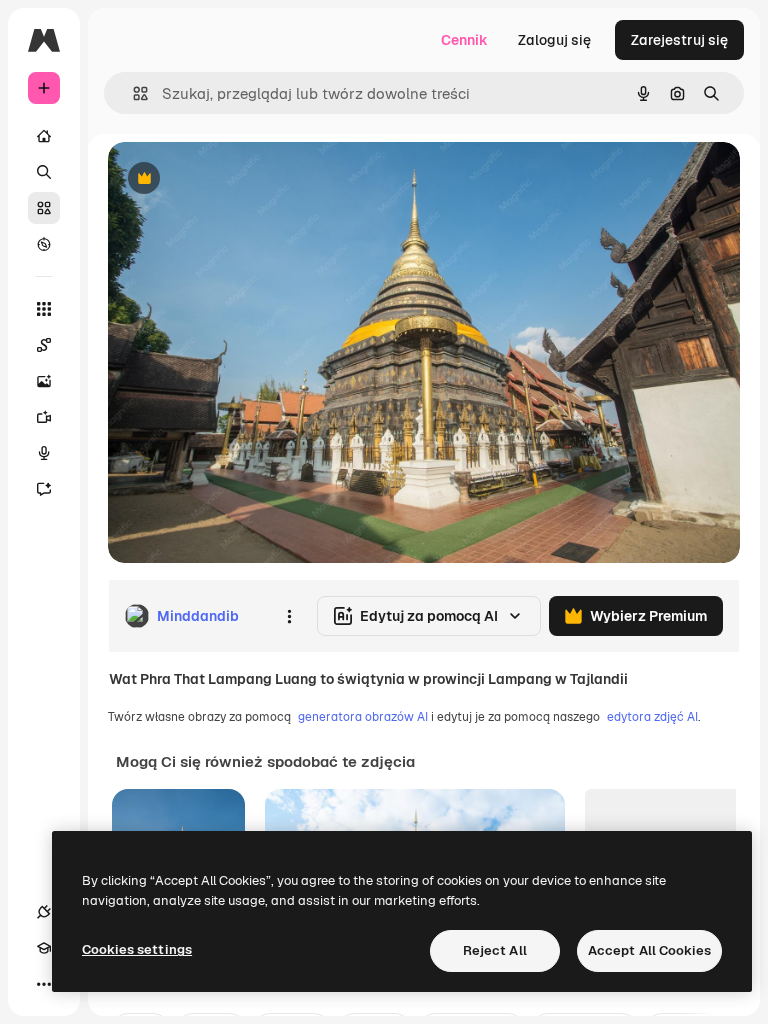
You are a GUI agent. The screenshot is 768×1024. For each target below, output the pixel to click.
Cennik (464, 40)
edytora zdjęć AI (652, 717)
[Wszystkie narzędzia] (44, 309)
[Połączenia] (44, 912)
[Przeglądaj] (44, 244)
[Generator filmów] (44, 417)
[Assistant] (44, 489)
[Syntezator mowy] (44, 453)
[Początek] (44, 136)
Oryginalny (246, 179)
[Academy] (44, 948)
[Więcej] (44, 984)
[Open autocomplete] (132, 93)
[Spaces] (44, 345)
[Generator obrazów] (44, 381)
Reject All (495, 950)
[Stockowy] (44, 208)
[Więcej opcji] (289, 616)
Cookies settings (137, 949)
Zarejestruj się (679, 40)
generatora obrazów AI (363, 717)
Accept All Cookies (649, 950)
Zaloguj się (554, 40)
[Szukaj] (44, 172)
